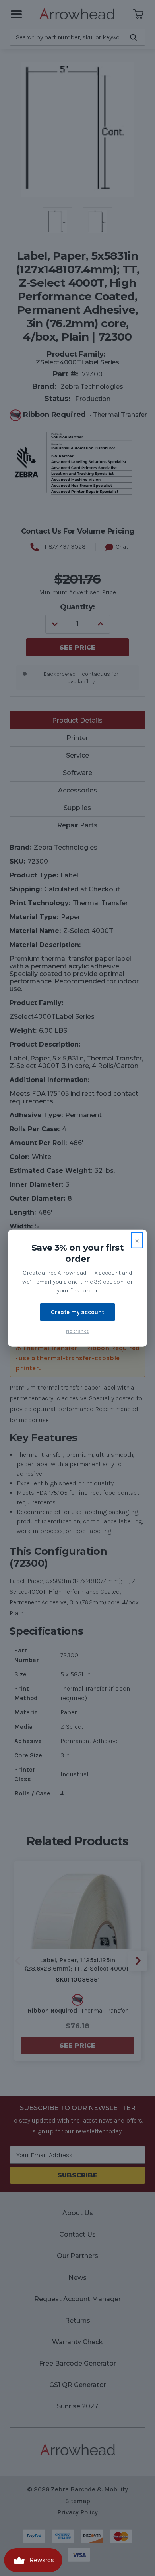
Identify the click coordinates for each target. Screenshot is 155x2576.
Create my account (77, 1312)
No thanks (77, 1331)
